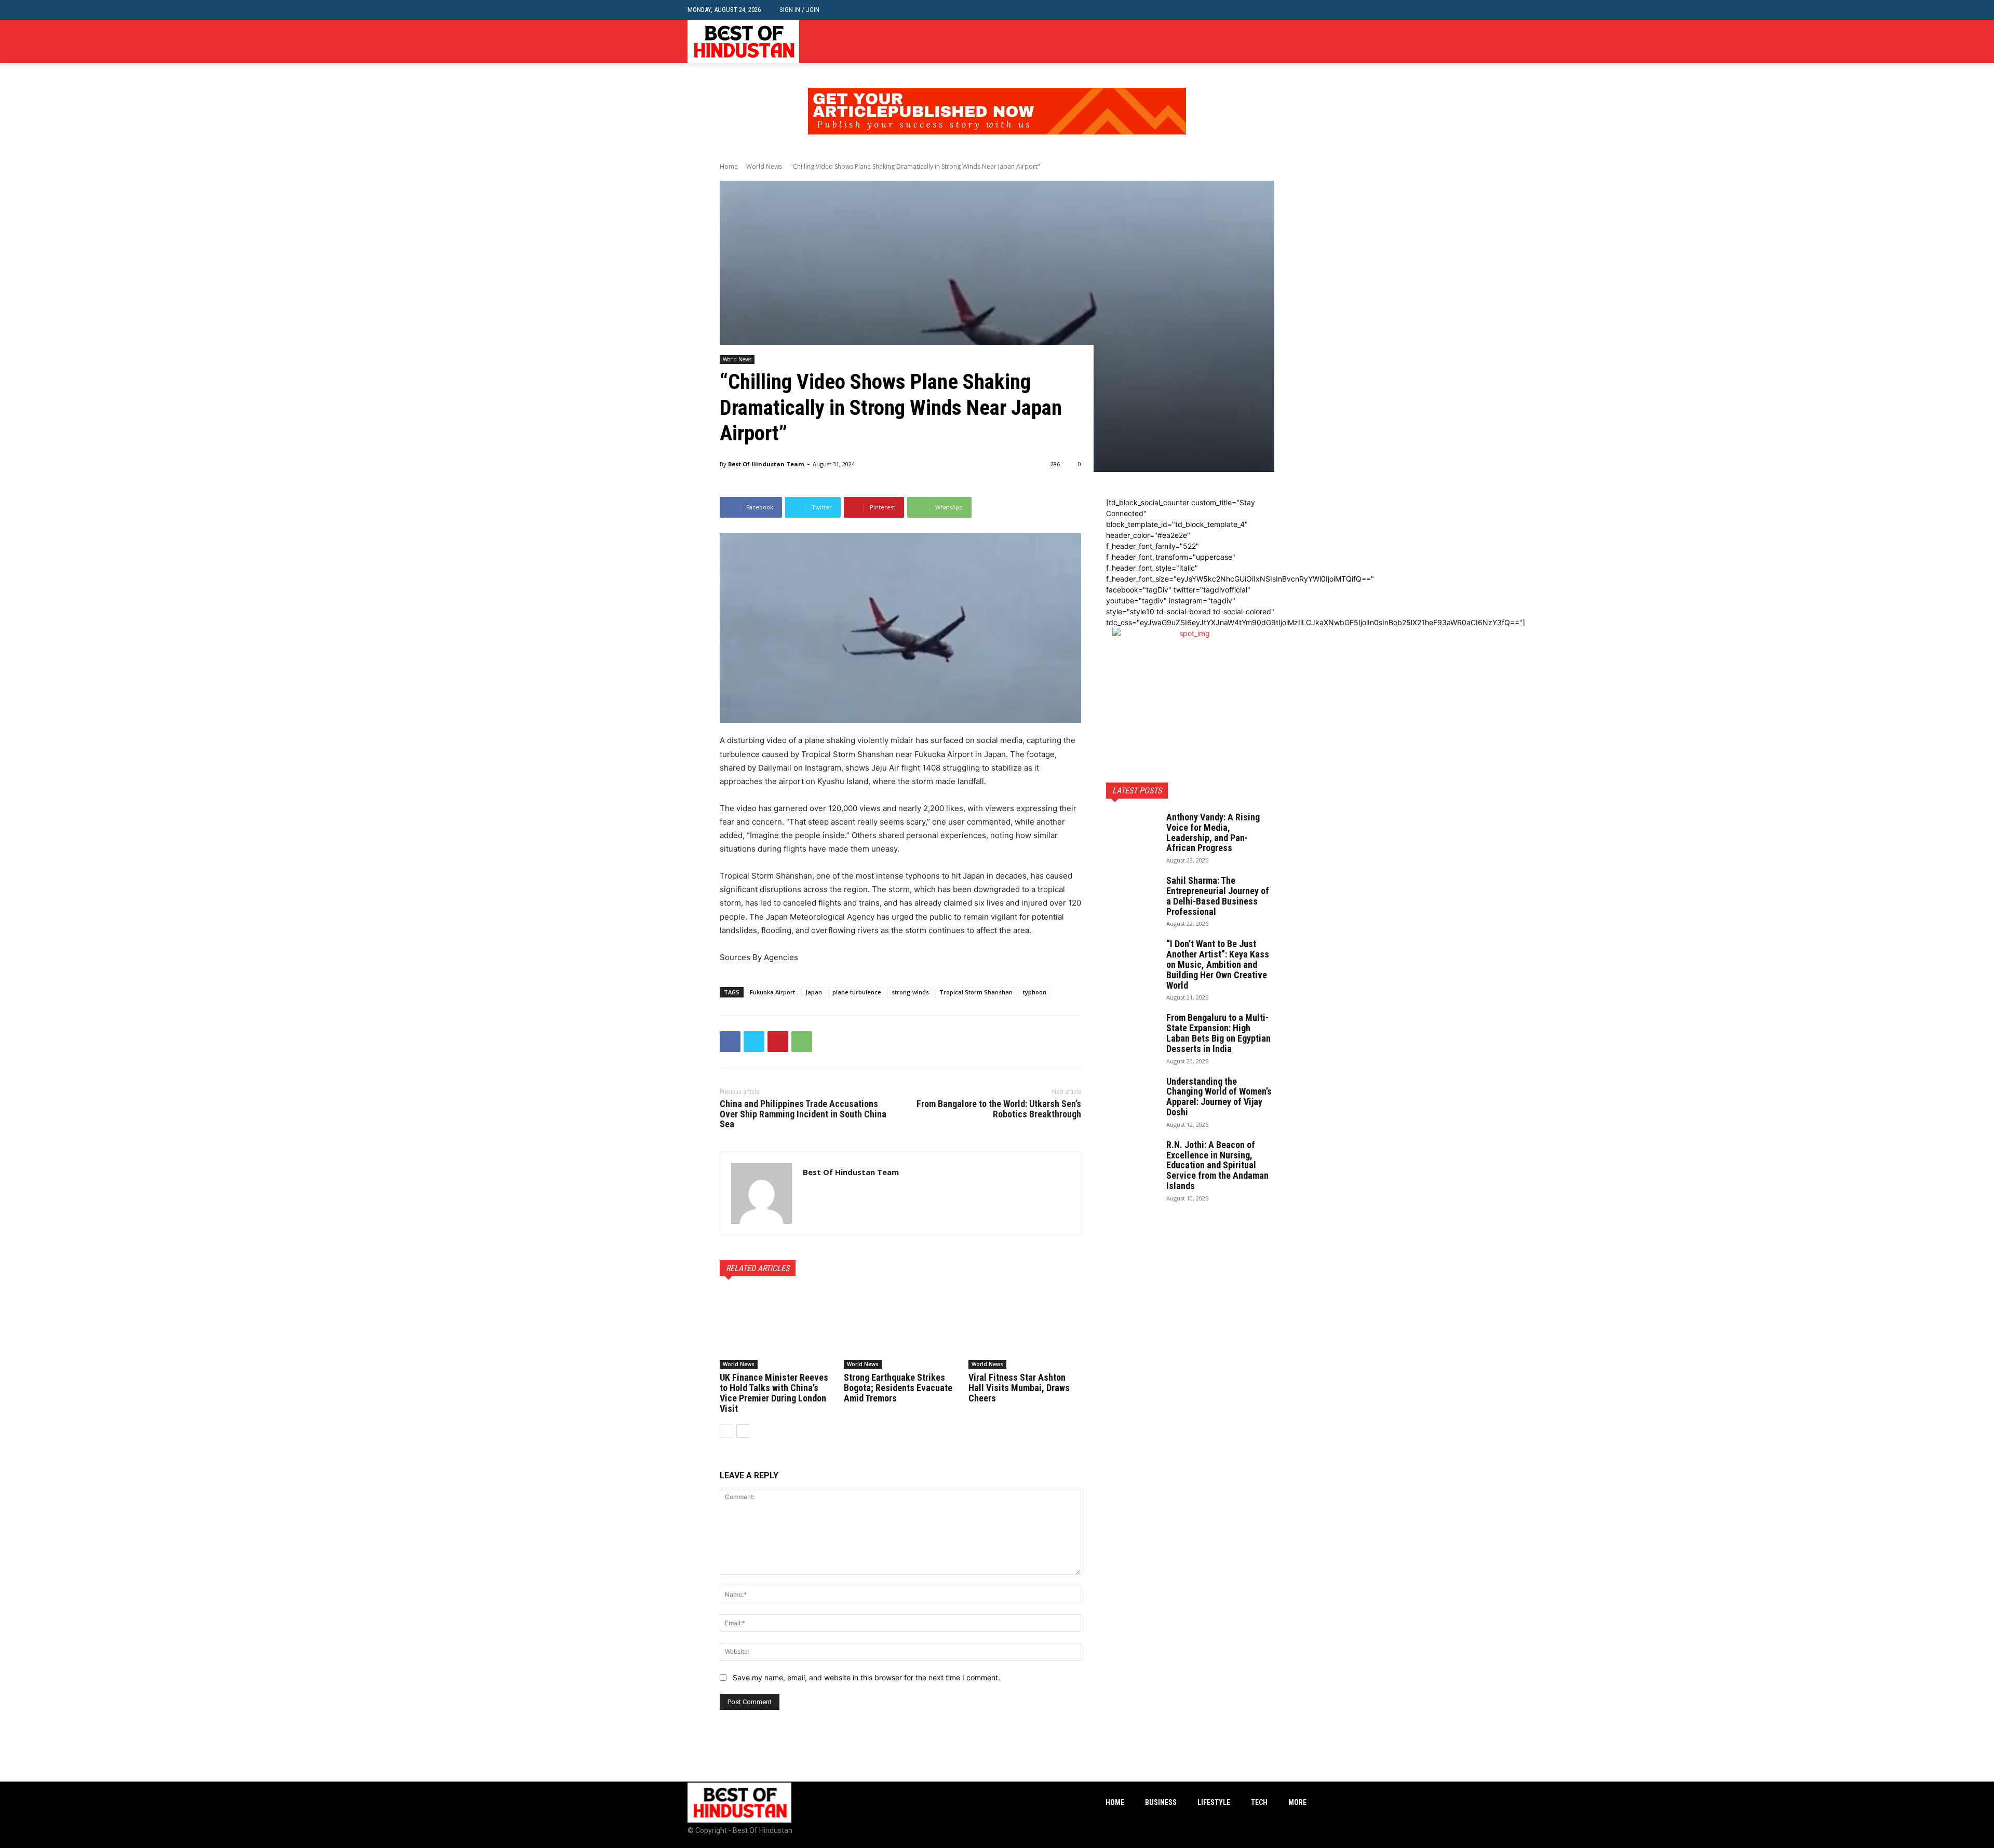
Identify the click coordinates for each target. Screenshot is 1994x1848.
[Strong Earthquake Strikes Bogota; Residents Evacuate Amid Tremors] (900, 1329)
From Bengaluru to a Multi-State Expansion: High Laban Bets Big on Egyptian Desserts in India (1218, 1033)
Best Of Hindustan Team (766, 464)
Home (729, 166)
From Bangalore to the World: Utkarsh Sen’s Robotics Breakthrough (999, 1109)
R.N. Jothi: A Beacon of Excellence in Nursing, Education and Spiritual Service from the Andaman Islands (1217, 1165)
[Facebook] (1269, 42)
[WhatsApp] (802, 1042)
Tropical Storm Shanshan (976, 992)
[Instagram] (1284, 42)
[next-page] (743, 1431)
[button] (1298, 10)
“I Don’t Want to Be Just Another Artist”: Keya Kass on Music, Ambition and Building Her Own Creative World (1218, 964)
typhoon (1035, 992)
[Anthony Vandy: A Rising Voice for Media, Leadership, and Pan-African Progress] (1132, 830)
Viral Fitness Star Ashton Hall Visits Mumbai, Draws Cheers (1019, 1388)
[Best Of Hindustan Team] (762, 1193)
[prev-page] (726, 1431)
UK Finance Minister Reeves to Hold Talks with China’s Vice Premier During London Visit (774, 1393)
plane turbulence (857, 992)
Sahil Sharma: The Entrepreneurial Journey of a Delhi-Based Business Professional (1218, 896)
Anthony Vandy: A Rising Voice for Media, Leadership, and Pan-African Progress (1213, 832)
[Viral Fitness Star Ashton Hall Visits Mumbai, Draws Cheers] (1025, 1329)
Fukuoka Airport (772, 992)
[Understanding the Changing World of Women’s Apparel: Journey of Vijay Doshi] (1132, 1095)
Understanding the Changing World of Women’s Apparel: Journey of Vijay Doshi (1219, 1097)
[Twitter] (1301, 42)
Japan (814, 992)
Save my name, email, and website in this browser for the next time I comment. (866, 1677)
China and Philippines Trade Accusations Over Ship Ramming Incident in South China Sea (803, 1114)
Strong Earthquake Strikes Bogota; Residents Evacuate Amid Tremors (898, 1388)
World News (764, 166)
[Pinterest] (778, 1042)
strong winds (910, 992)
